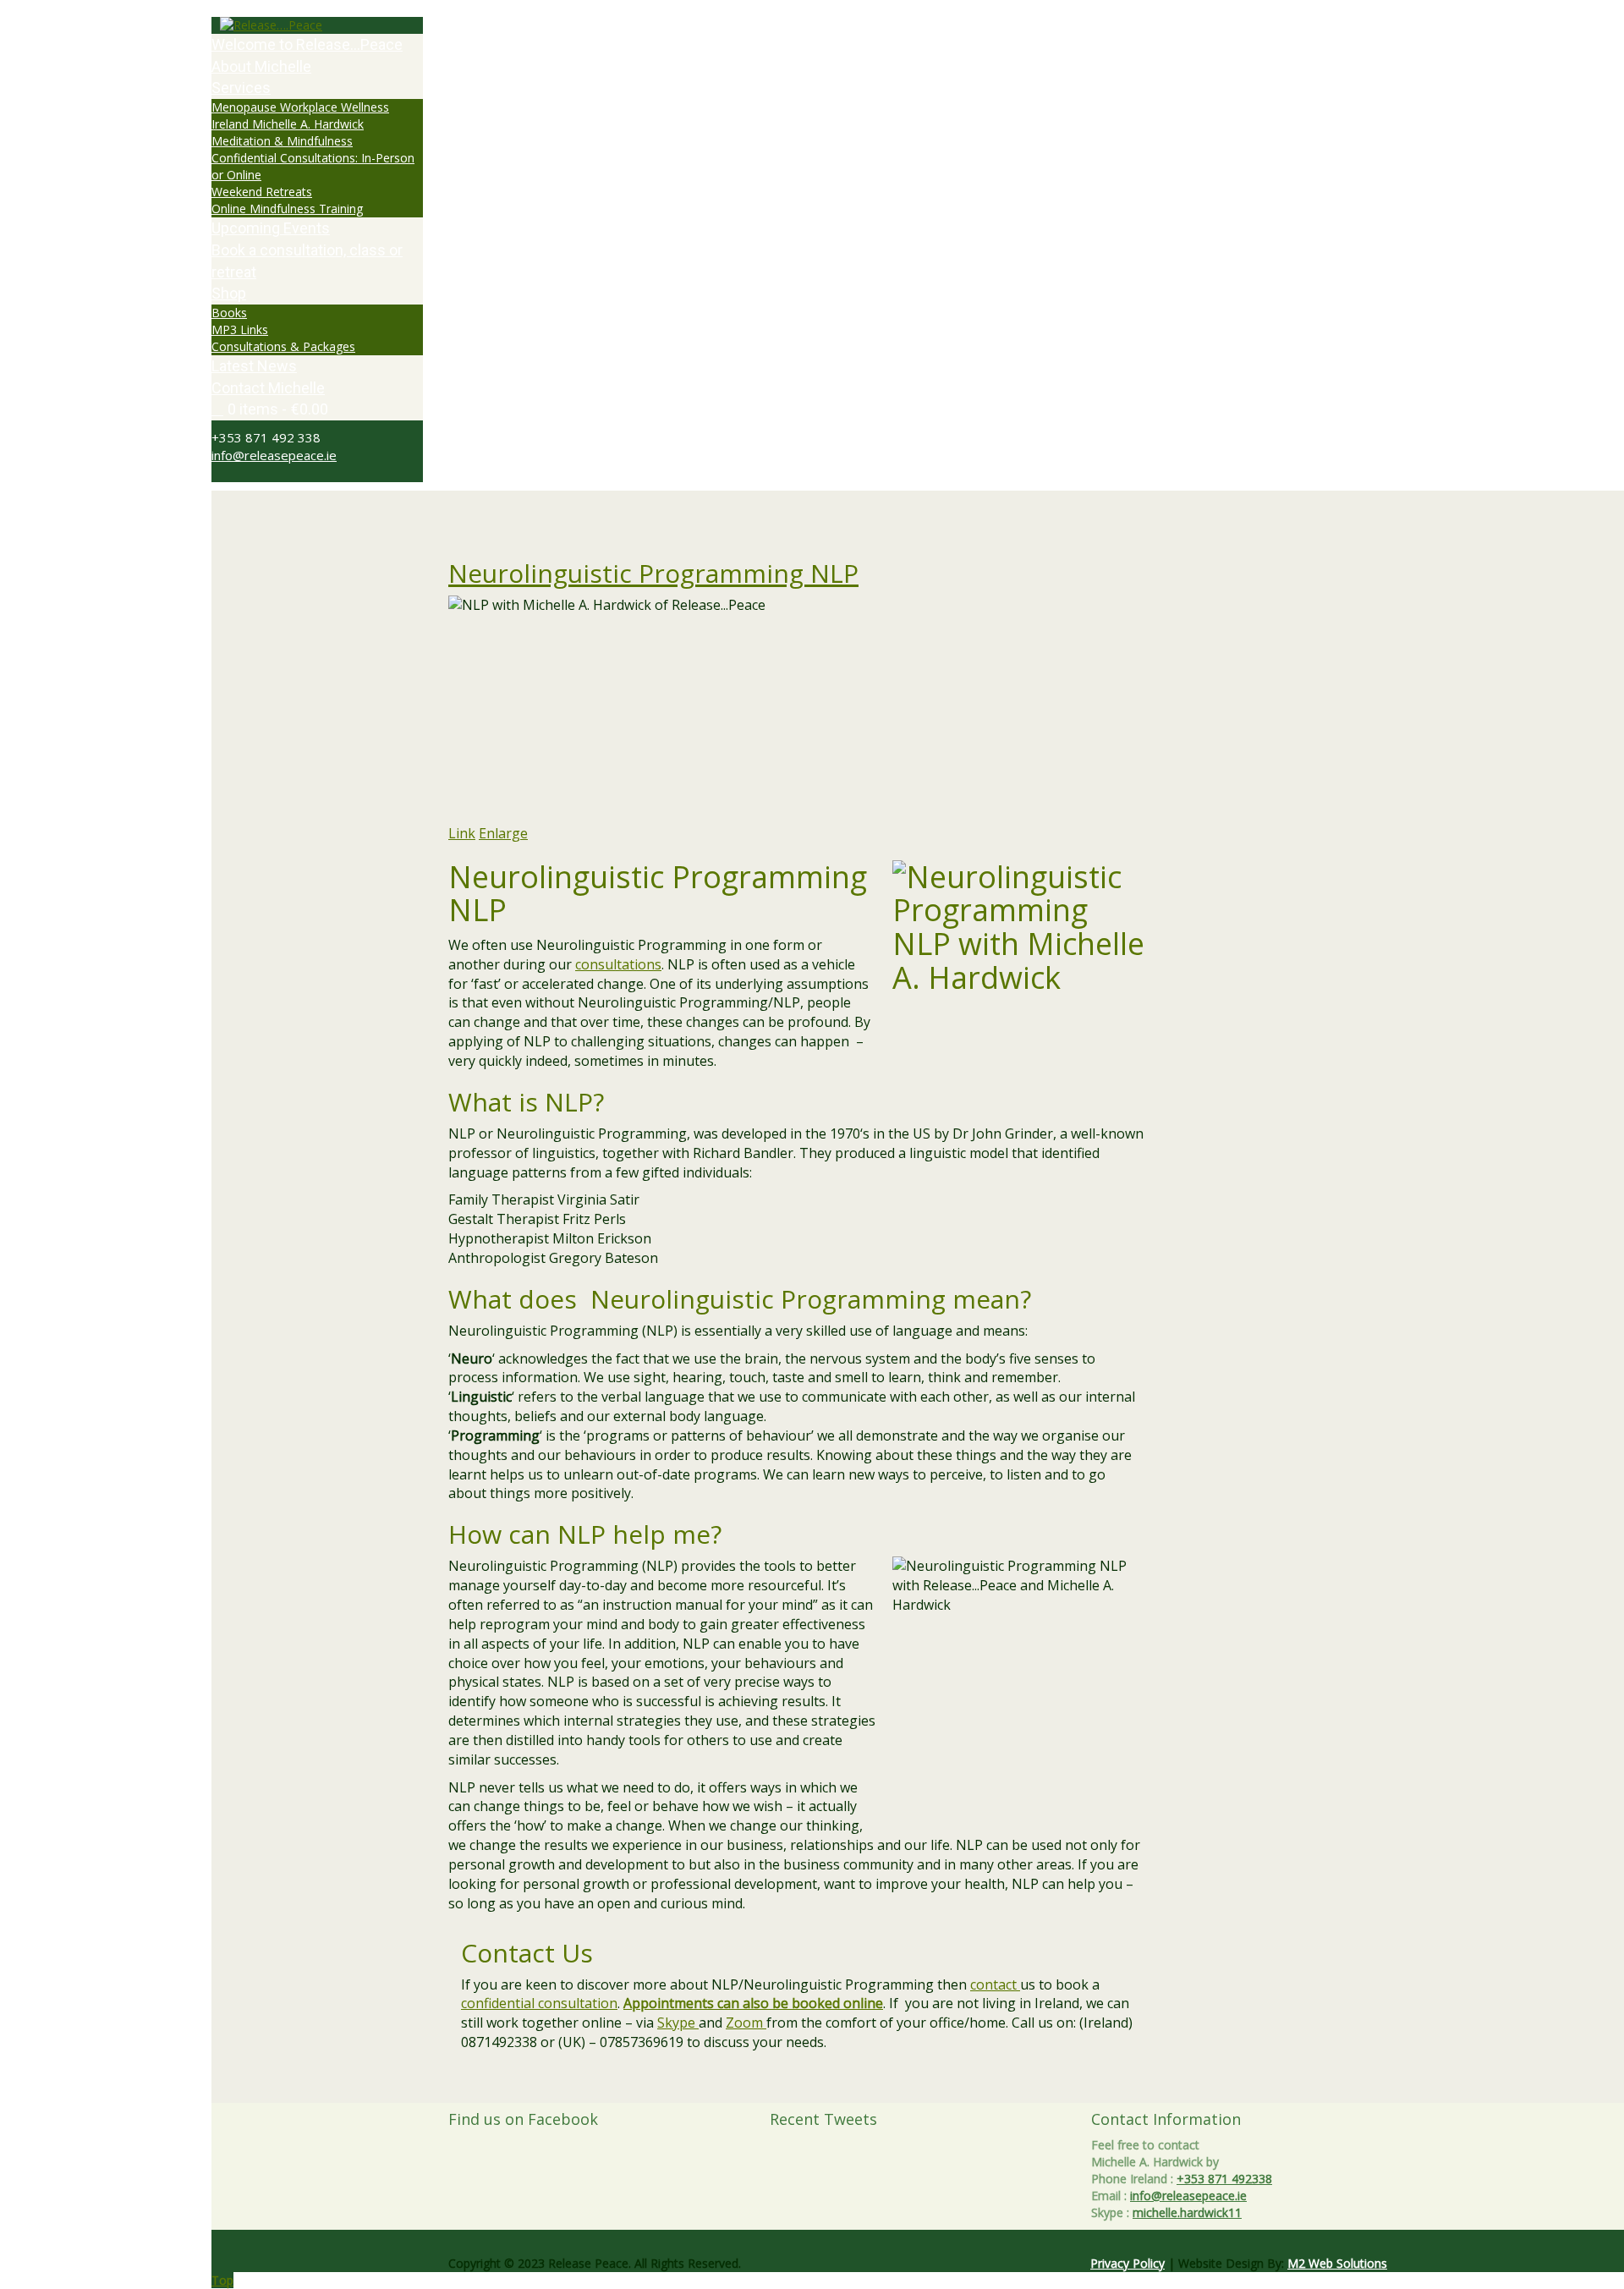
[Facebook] (225, 473)
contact (995, 1984)
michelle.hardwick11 (1187, 2212)
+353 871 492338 (1224, 2179)
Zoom (746, 2023)
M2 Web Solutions (1337, 2263)
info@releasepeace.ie (274, 455)
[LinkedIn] (253, 473)
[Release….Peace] (317, 25)
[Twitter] (216, 473)
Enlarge (503, 833)
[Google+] (235, 473)
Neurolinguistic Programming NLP (653, 573)
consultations (618, 964)
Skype (678, 2023)
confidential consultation (539, 2003)
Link (462, 833)
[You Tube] (244, 473)
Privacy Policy (1127, 2263)
